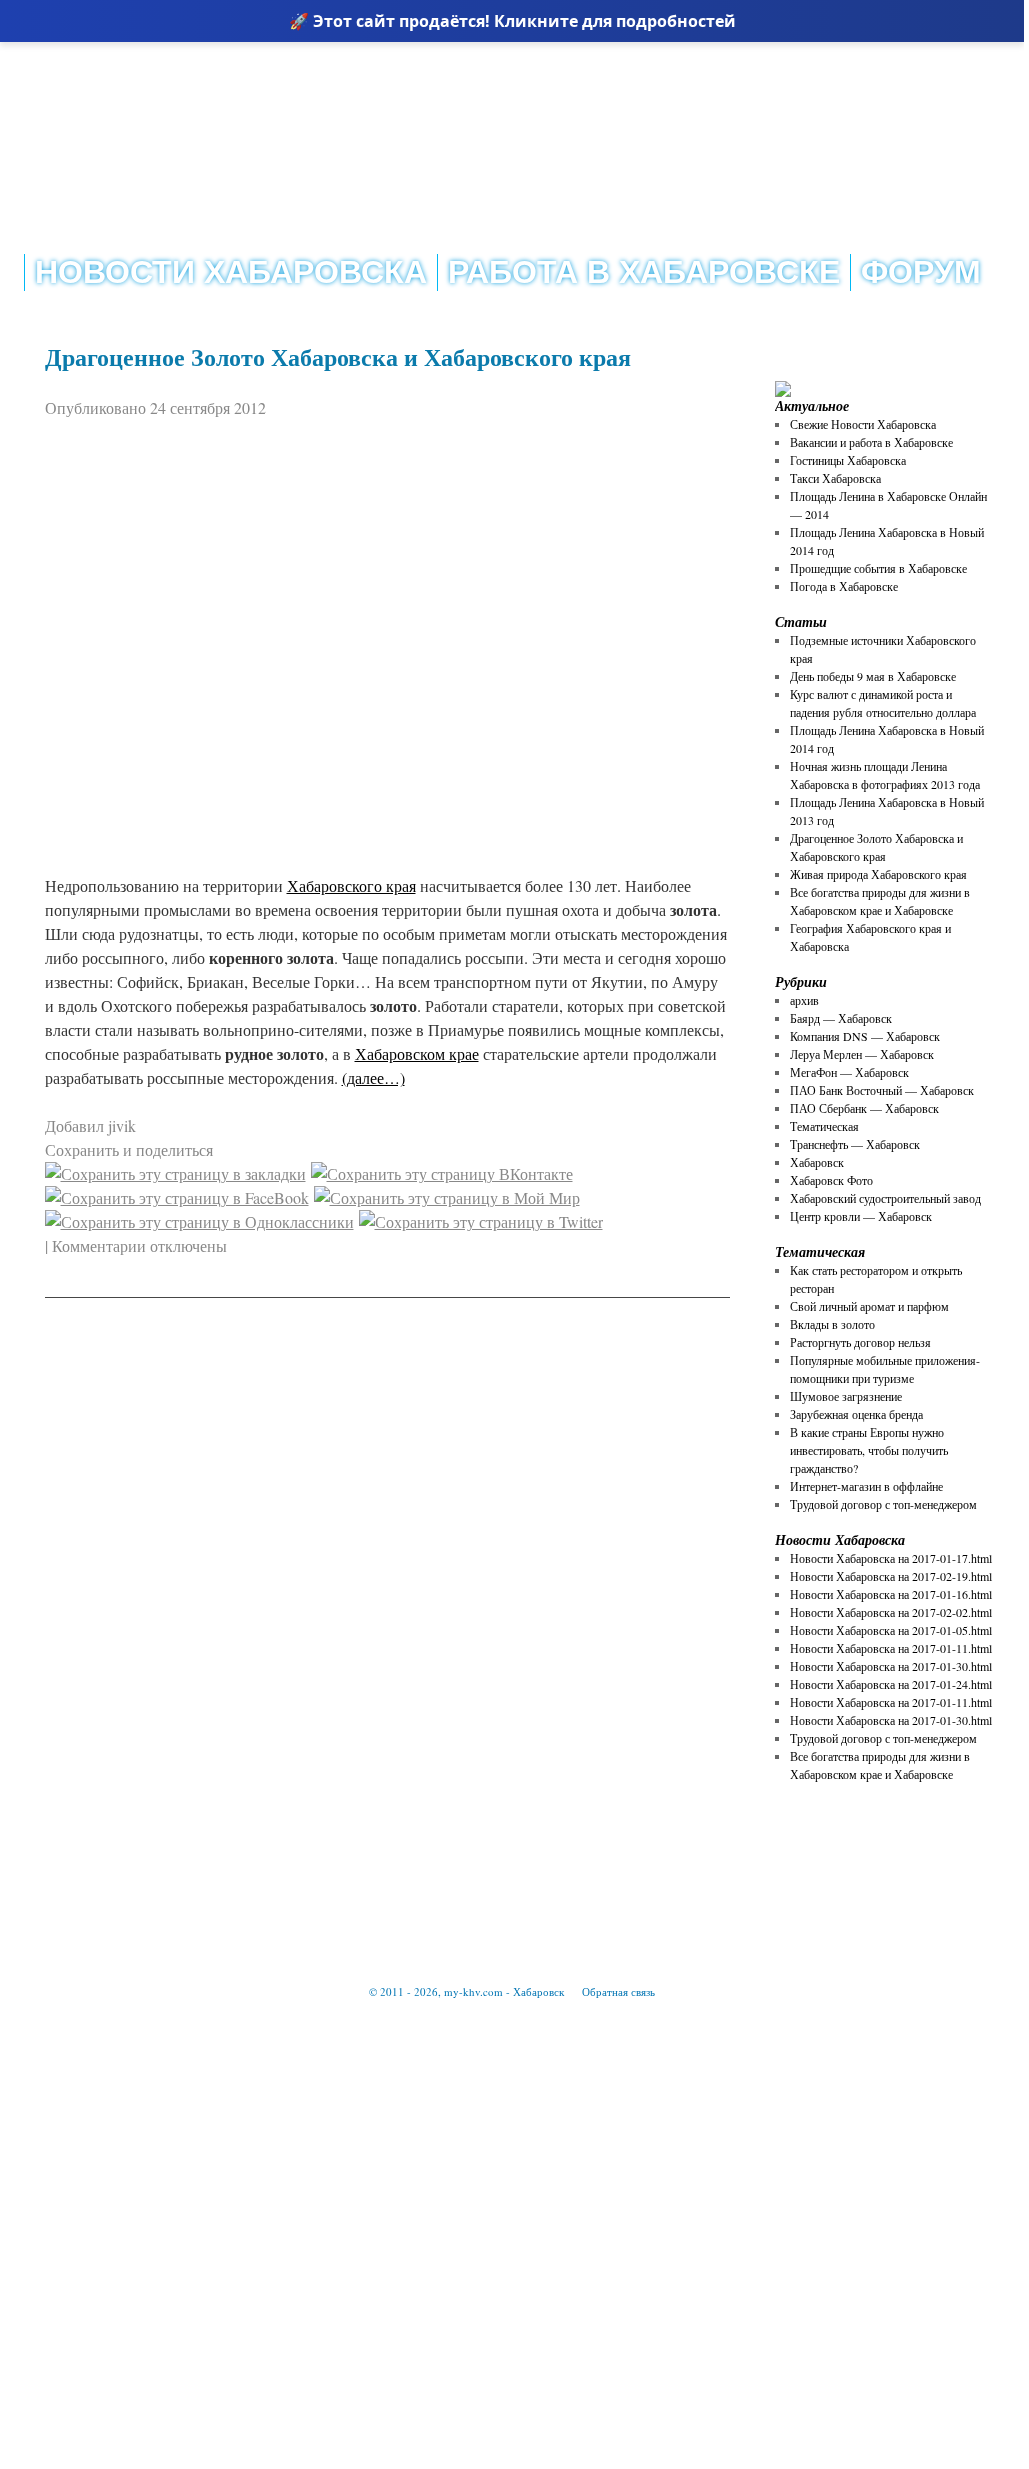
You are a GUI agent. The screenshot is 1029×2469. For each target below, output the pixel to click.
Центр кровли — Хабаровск (861, 1216)
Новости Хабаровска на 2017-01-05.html (891, 1630)
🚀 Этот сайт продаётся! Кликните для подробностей (512, 21)
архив (804, 1000)
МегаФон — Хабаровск (849, 1072)
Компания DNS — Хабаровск (865, 1036)
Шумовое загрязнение (846, 1396)
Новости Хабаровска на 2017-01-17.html (891, 1558)
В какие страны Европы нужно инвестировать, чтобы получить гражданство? (869, 1450)
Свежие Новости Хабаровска (863, 424)
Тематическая (824, 1126)
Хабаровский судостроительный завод (885, 1198)
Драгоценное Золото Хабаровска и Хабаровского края (338, 356)
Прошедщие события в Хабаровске (878, 568)
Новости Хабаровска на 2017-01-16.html (891, 1594)
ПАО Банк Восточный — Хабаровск (882, 1090)
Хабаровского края (351, 885)
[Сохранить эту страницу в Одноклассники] (199, 1221)
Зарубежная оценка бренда (856, 1414)
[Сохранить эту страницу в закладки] (175, 1173)
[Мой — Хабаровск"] (220, 95)
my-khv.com (473, 1991)
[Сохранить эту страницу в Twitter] (481, 1221)
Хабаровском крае (417, 1053)
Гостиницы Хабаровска (848, 460)
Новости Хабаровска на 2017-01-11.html (891, 1648)
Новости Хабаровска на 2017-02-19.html (891, 1576)
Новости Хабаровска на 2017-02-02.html (891, 1612)
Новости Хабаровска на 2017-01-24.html (891, 1684)
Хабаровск (817, 1162)
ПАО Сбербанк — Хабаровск (864, 1108)
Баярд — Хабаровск (841, 1018)
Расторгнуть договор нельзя (860, 1342)
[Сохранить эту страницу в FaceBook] (177, 1197)
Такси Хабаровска (835, 478)
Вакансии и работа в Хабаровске (871, 442)
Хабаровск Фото (831, 1180)
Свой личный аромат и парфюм (869, 1306)
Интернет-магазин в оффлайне (866, 1486)
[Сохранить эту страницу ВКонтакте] (442, 1173)
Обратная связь (618, 1991)
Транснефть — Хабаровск (855, 1144)
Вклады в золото (832, 1324)
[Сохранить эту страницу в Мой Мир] (447, 1197)
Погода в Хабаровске (844, 586)
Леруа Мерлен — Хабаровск (862, 1054)
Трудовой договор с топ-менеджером (883, 1504)
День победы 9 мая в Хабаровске (873, 676)
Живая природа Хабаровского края (878, 874)
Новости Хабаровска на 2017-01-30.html (891, 1666)
